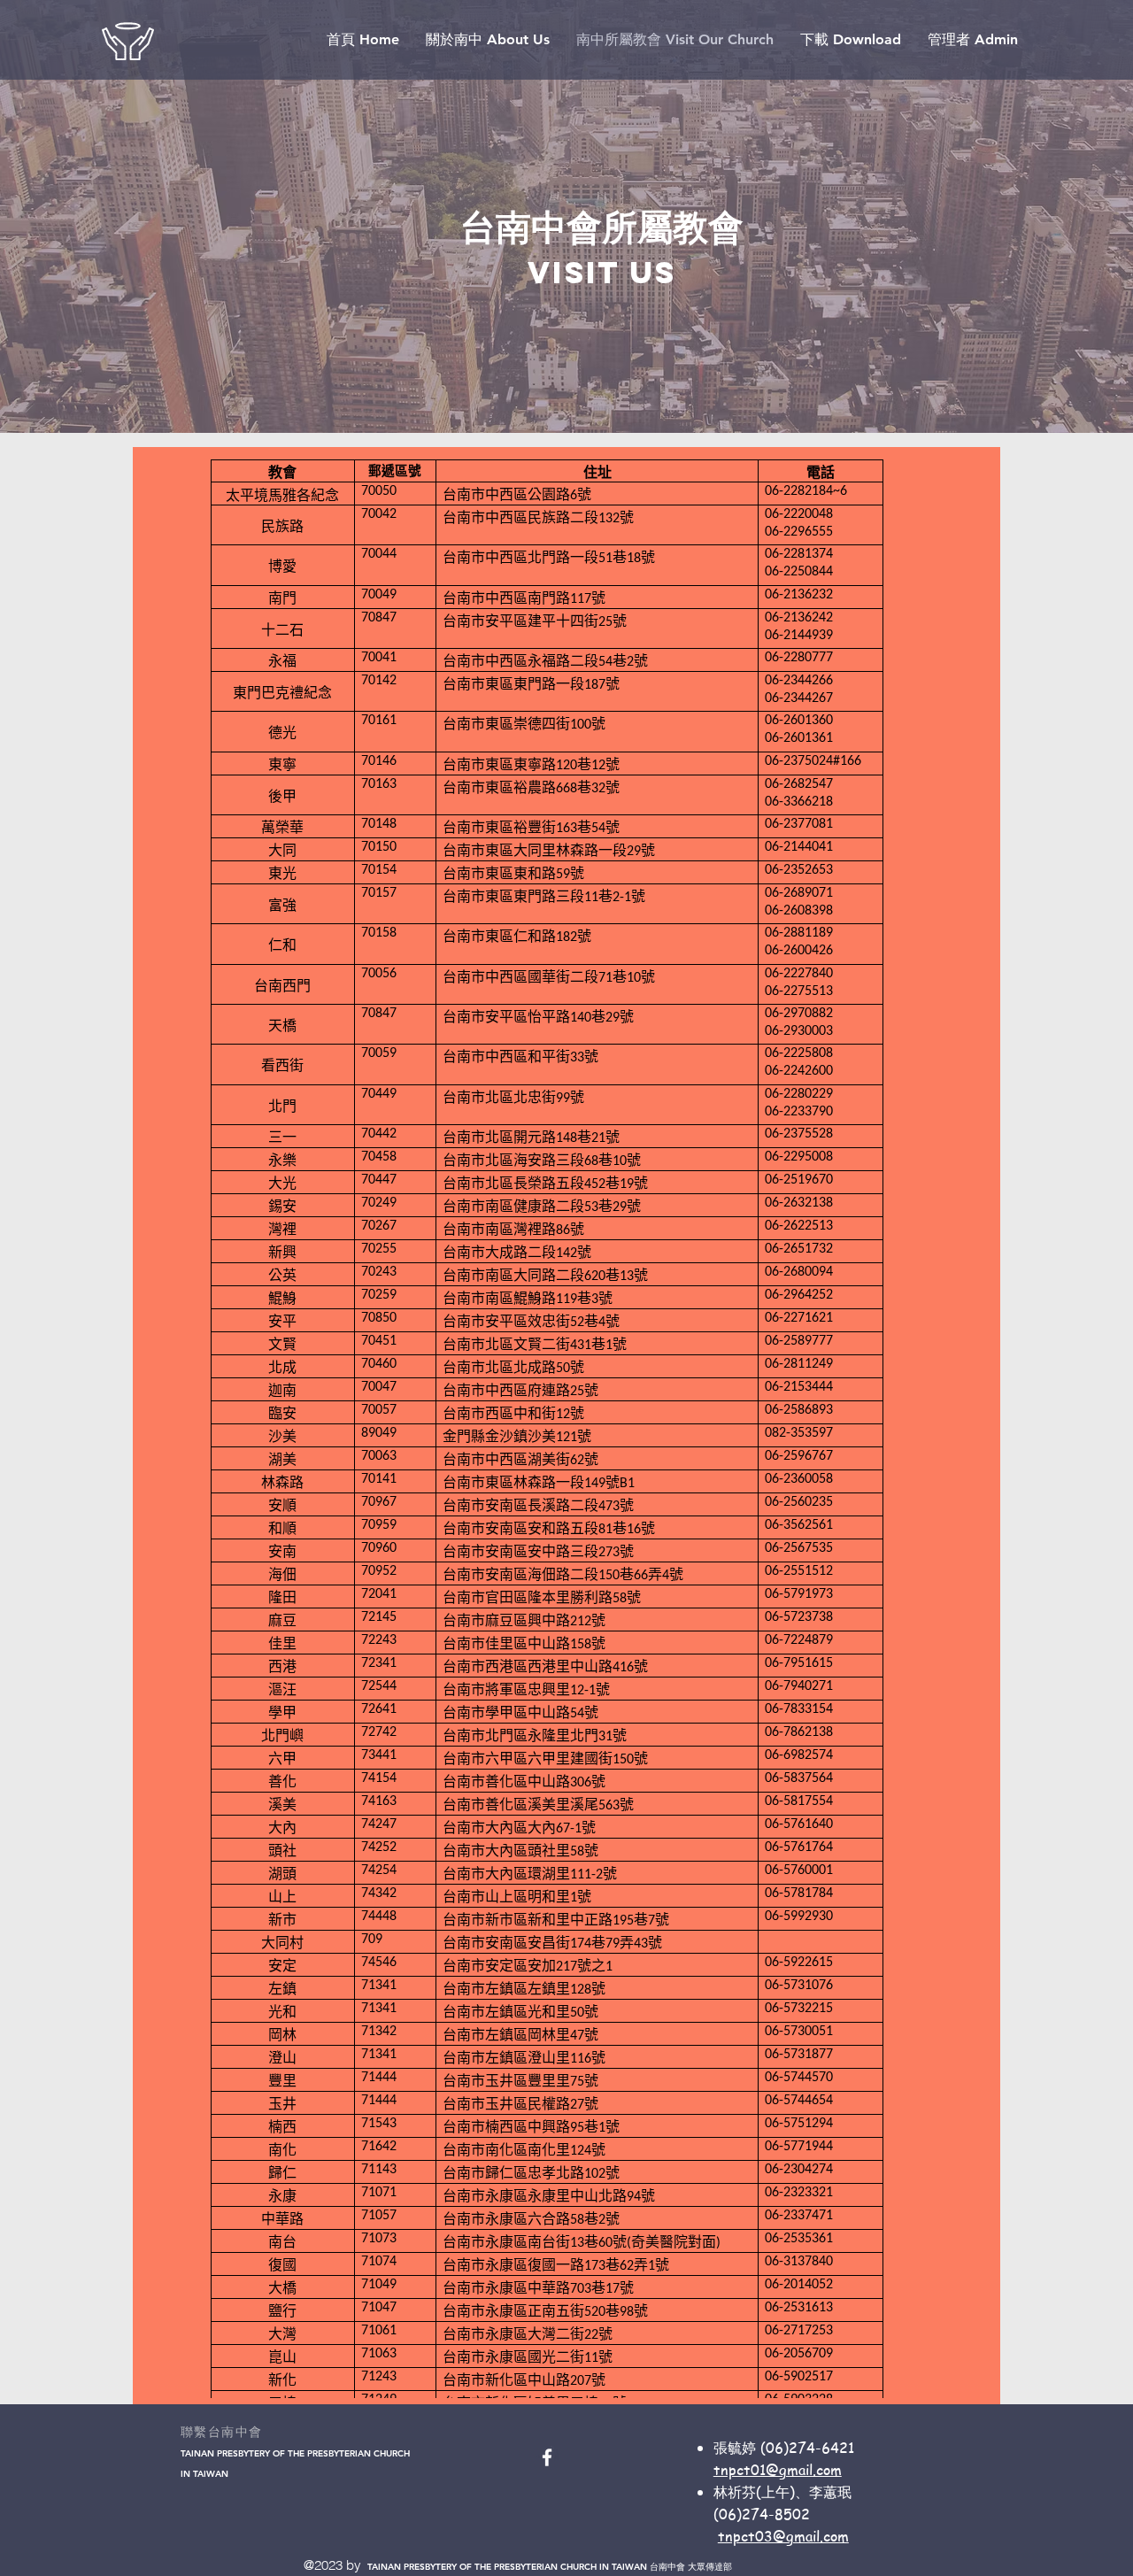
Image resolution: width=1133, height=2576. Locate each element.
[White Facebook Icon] (547, 2457)
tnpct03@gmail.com (783, 2536)
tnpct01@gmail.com (778, 2470)
